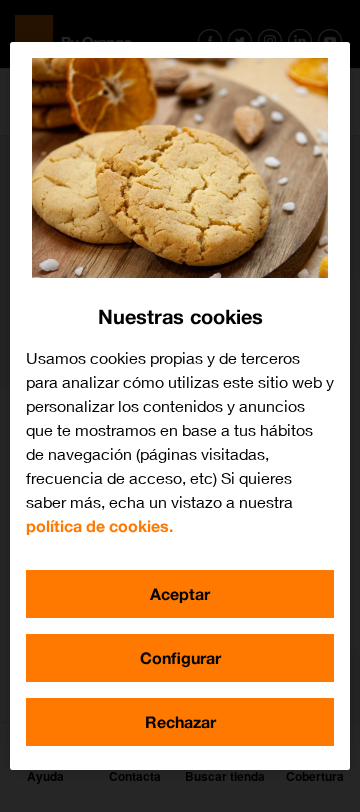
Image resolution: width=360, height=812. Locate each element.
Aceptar (180, 593)
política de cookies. (99, 525)
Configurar (180, 657)
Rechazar (180, 721)
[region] (180, 406)
